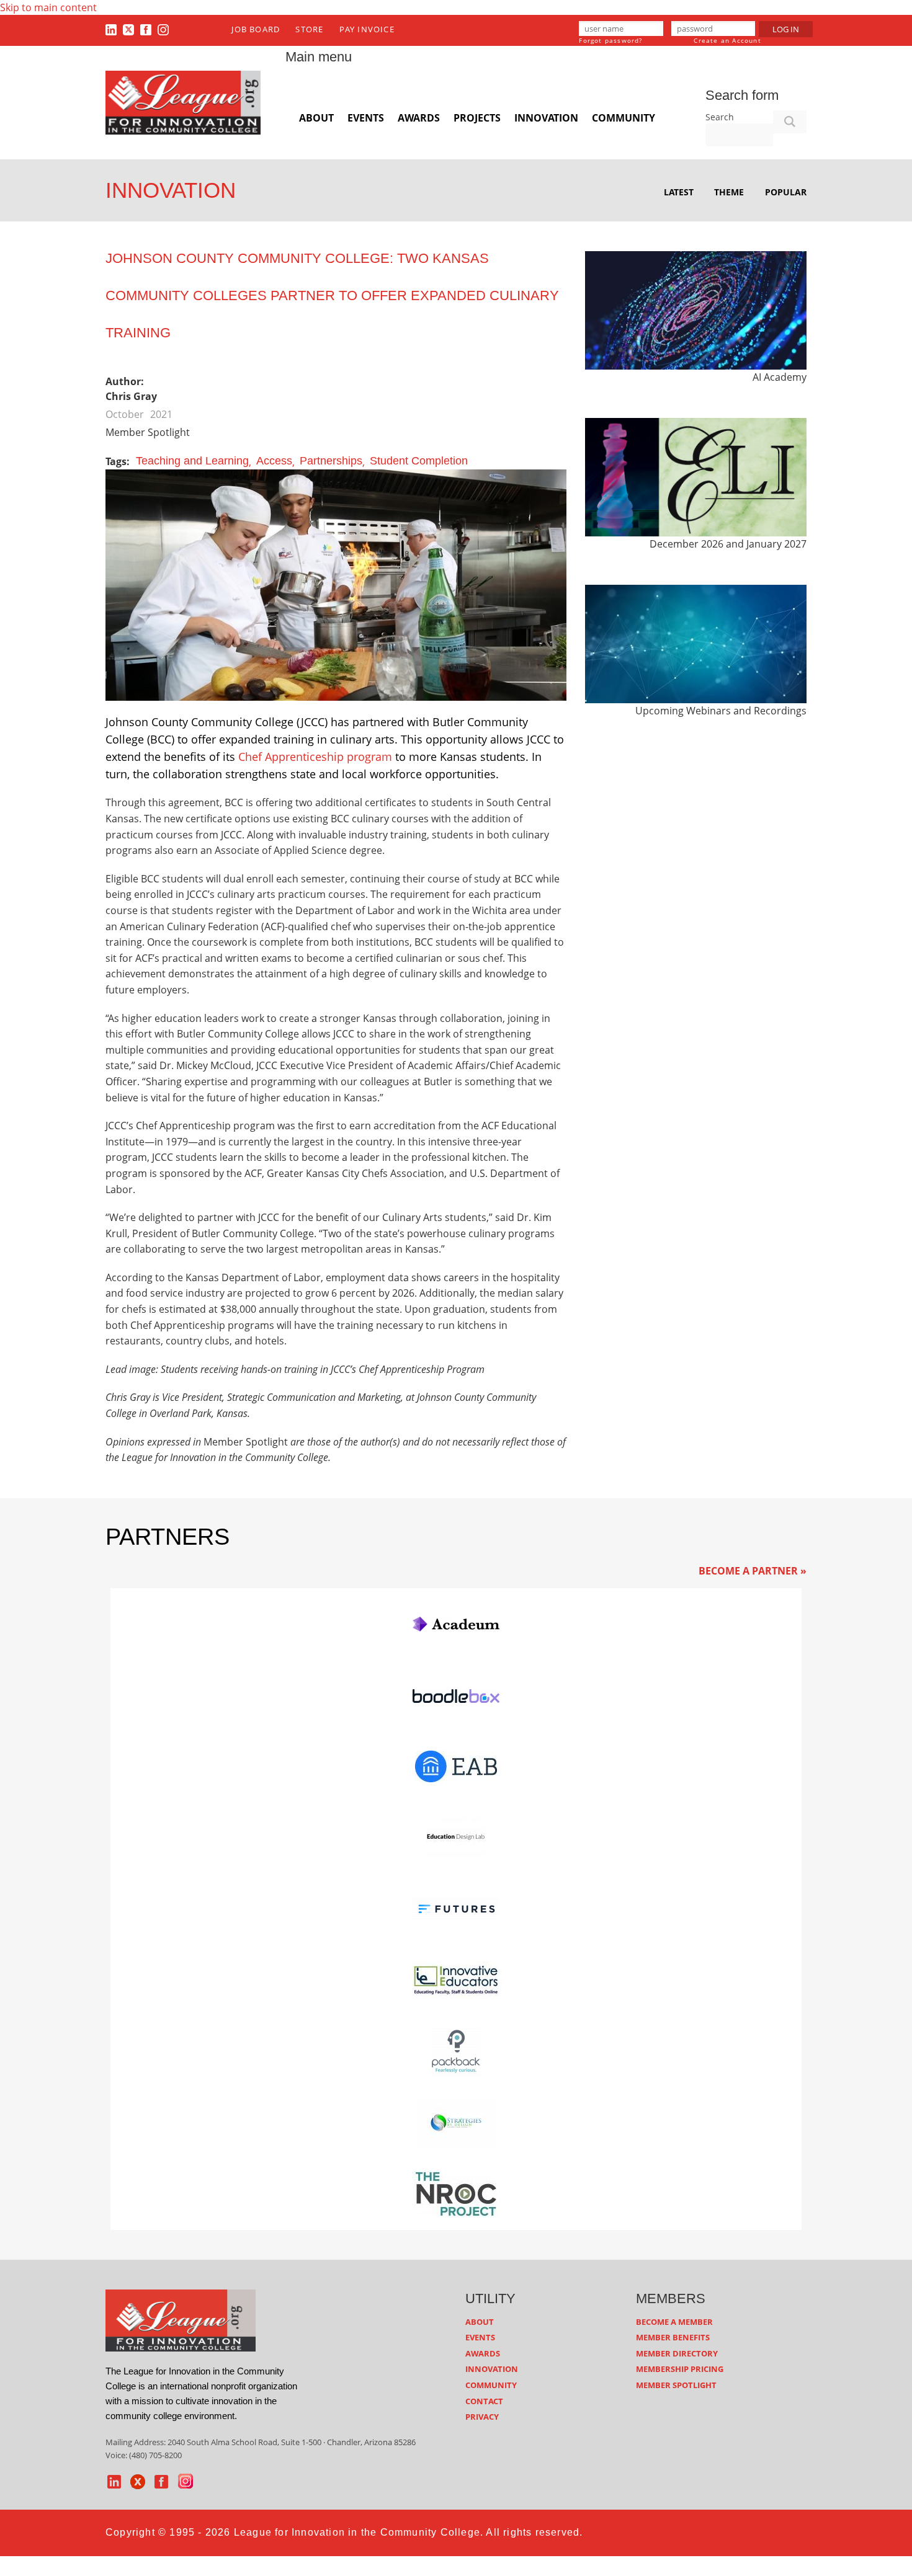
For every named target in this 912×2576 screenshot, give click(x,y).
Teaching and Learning (192, 461)
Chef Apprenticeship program (315, 757)
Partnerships (331, 461)
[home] (181, 2319)
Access (274, 461)
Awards (419, 118)
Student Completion (419, 461)
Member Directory (677, 2353)
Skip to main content (48, 7)
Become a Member (674, 2322)
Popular (786, 192)
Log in (786, 29)
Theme (729, 192)
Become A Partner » (753, 1571)
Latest (679, 192)
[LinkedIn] (111, 29)
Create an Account (727, 40)
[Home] (183, 102)
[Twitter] (128, 29)
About (316, 118)
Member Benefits (673, 2337)
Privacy (482, 2417)
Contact (484, 2401)
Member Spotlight (676, 2385)
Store (309, 29)
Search (720, 117)
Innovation (546, 118)
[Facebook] (146, 29)
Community (624, 118)
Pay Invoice (367, 29)
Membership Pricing (680, 2369)
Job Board (256, 29)
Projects (477, 118)
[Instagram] (163, 29)
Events (366, 118)
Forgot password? (610, 40)
